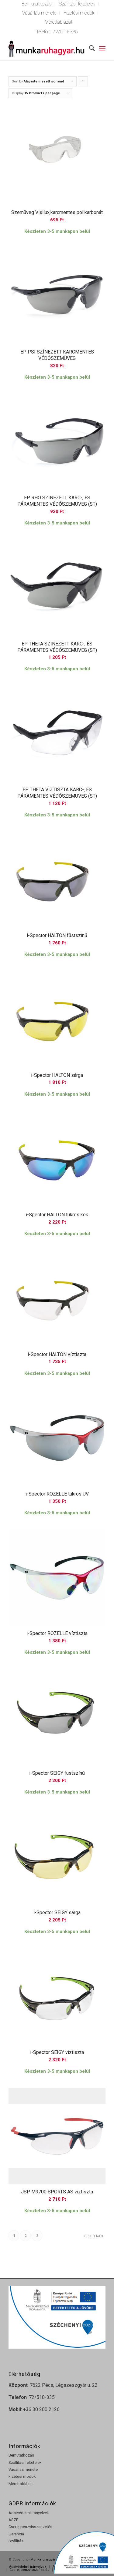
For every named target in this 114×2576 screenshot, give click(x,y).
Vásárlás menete (39, 13)
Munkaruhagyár (43, 2559)
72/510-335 (65, 32)
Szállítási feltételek (25, 2462)
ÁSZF (13, 2520)
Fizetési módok (79, 13)
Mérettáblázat (59, 22)
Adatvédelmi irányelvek (29, 2513)
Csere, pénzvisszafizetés (30, 2527)
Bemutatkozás (21, 2455)
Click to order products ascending (83, 83)
